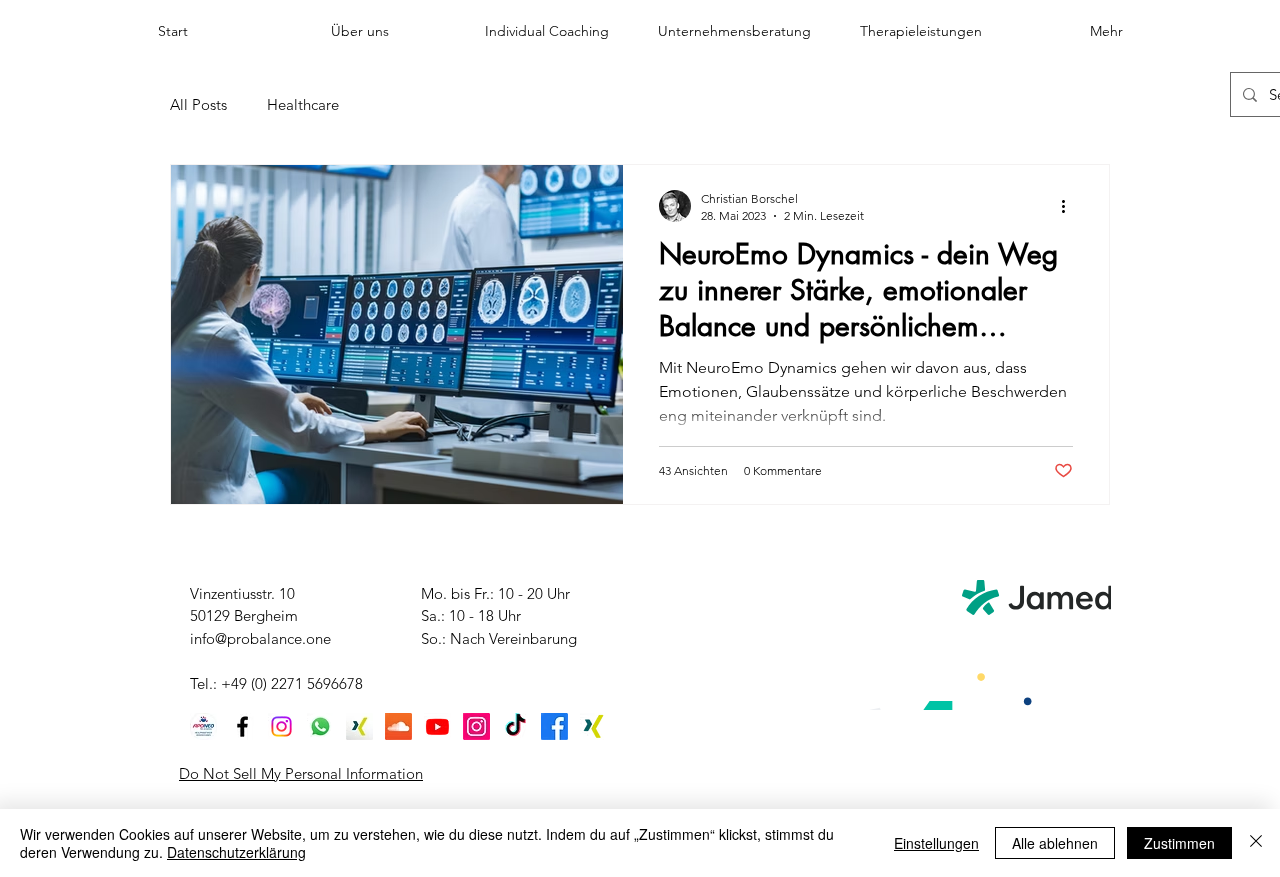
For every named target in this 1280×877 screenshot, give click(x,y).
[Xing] (359, 726)
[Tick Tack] (515, 726)
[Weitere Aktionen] (1070, 206)
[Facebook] (242, 726)
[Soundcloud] (398, 726)
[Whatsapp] (320, 726)
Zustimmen (1179, 843)
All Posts (198, 104)
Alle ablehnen (1055, 843)
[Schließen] (1256, 843)
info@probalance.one (260, 638)
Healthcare (303, 104)
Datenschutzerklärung (236, 852)
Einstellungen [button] (936, 843)
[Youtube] (437, 726)
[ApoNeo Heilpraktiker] (203, 726)
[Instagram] (281, 726)
